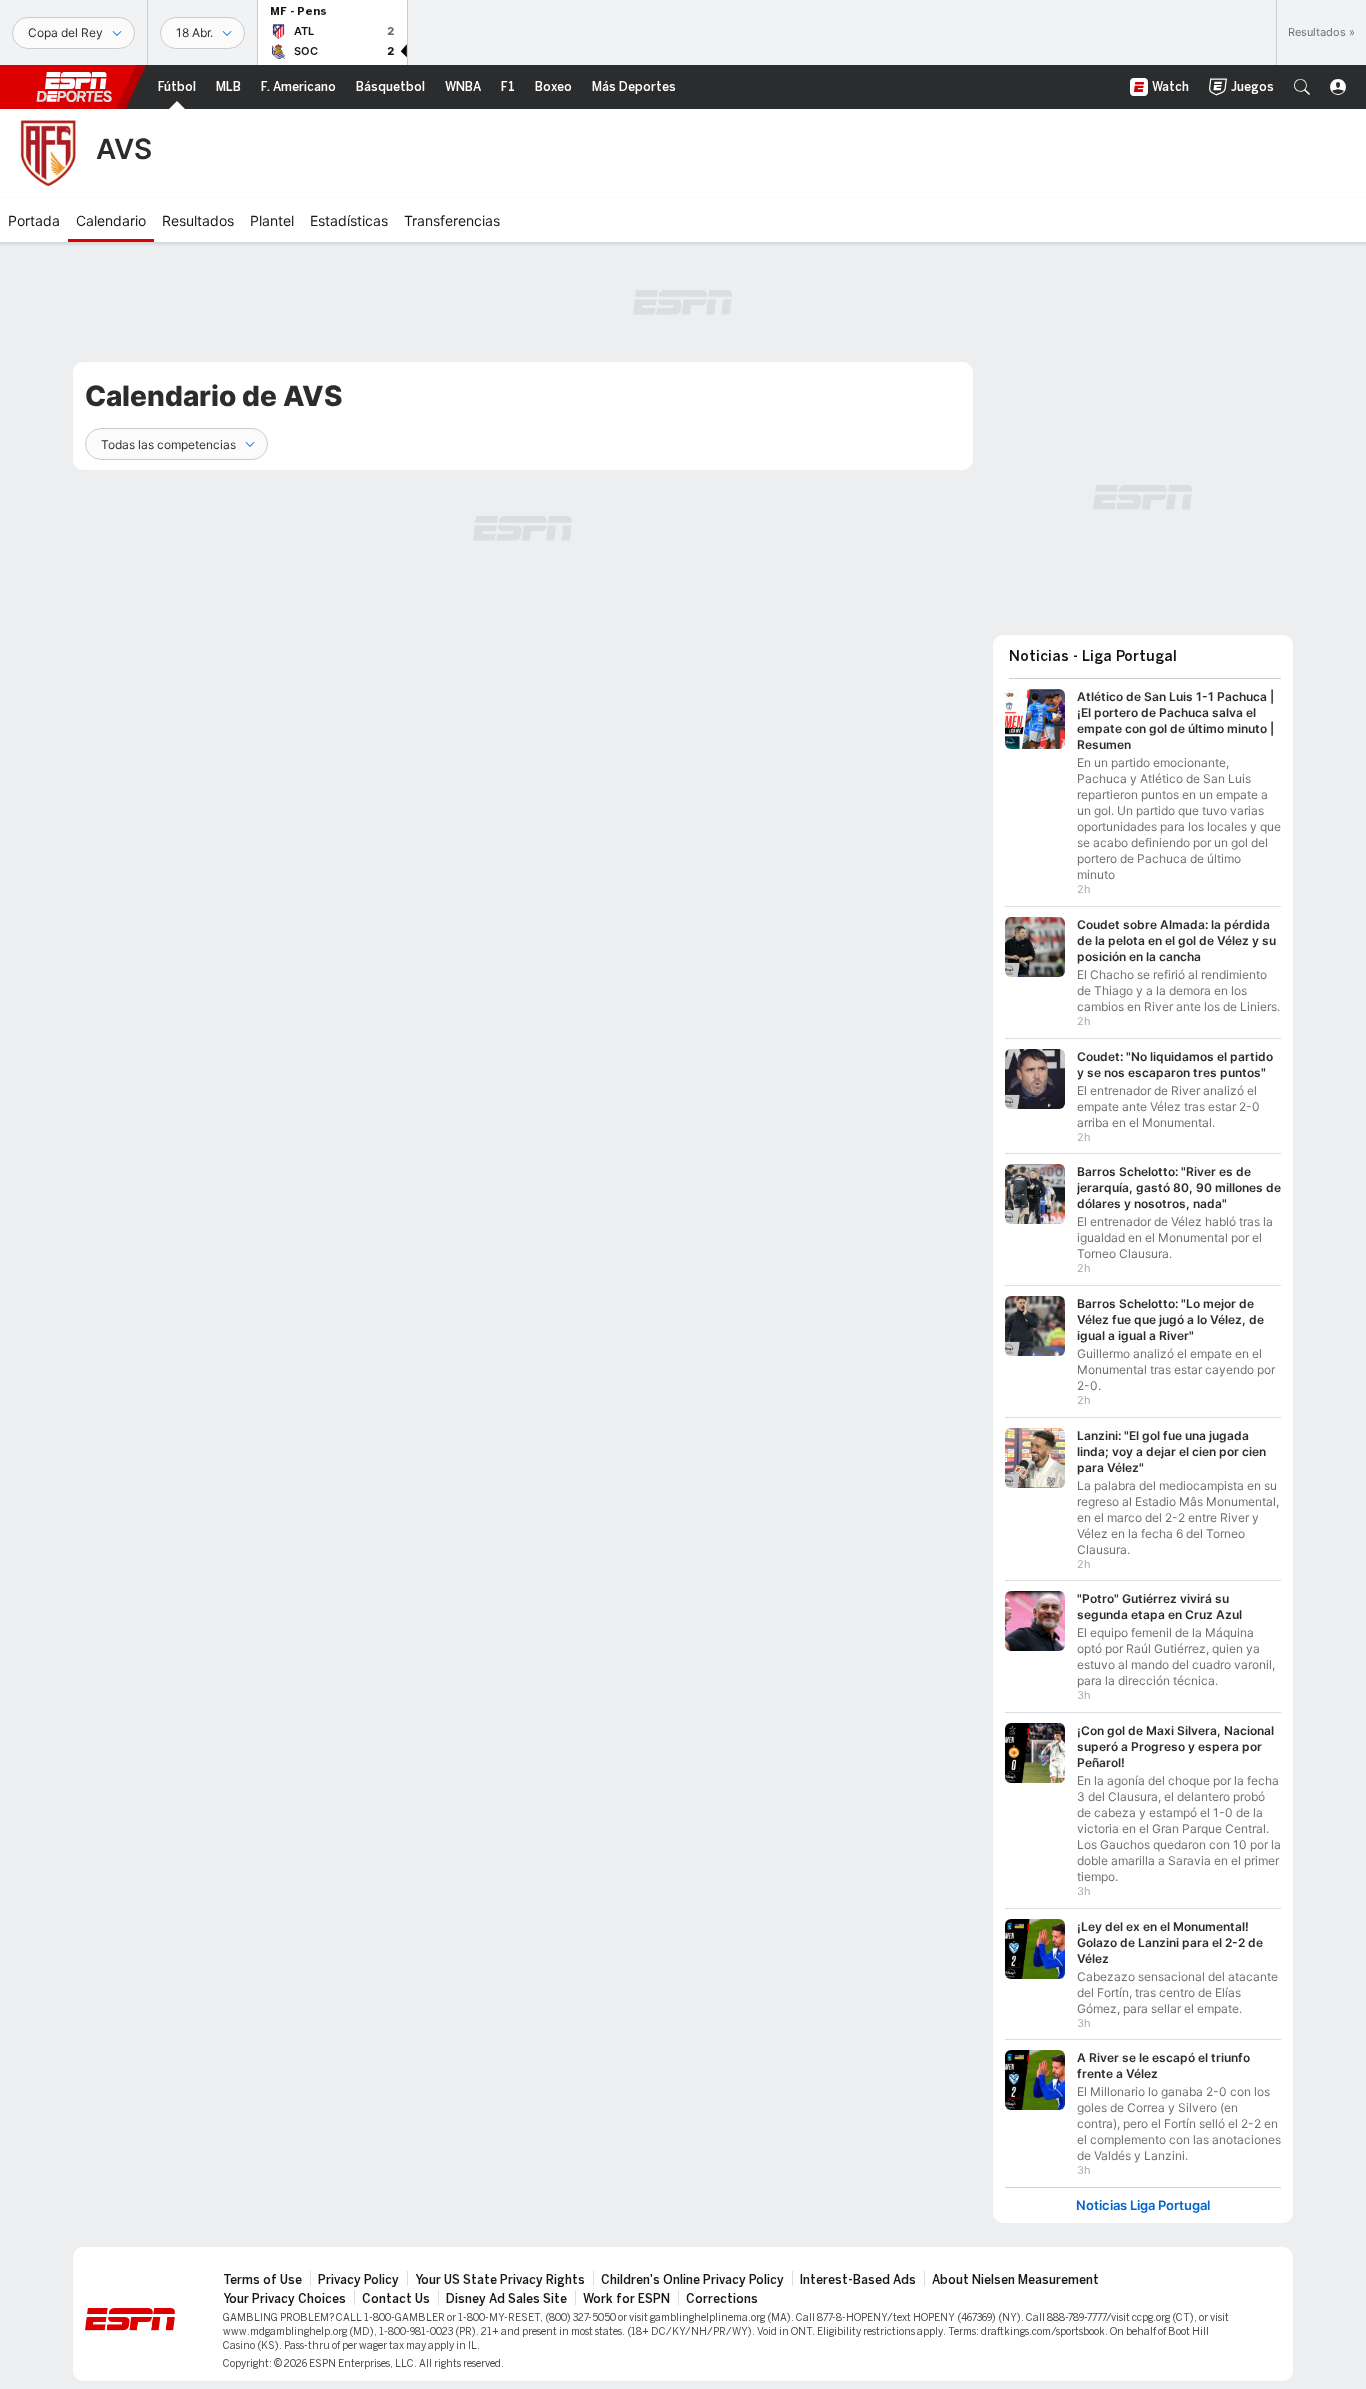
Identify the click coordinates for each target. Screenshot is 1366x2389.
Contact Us (396, 2299)
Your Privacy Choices (284, 2299)
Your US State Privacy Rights (500, 2280)
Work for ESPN (626, 2299)
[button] (1302, 87)
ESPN (74, 87)
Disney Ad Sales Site (506, 2299)
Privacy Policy (358, 2280)
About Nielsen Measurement (1015, 2280)
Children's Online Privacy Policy (692, 2280)
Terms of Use (262, 2280)
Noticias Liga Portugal (1143, 2205)
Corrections (722, 2299)
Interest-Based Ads (858, 2280)
